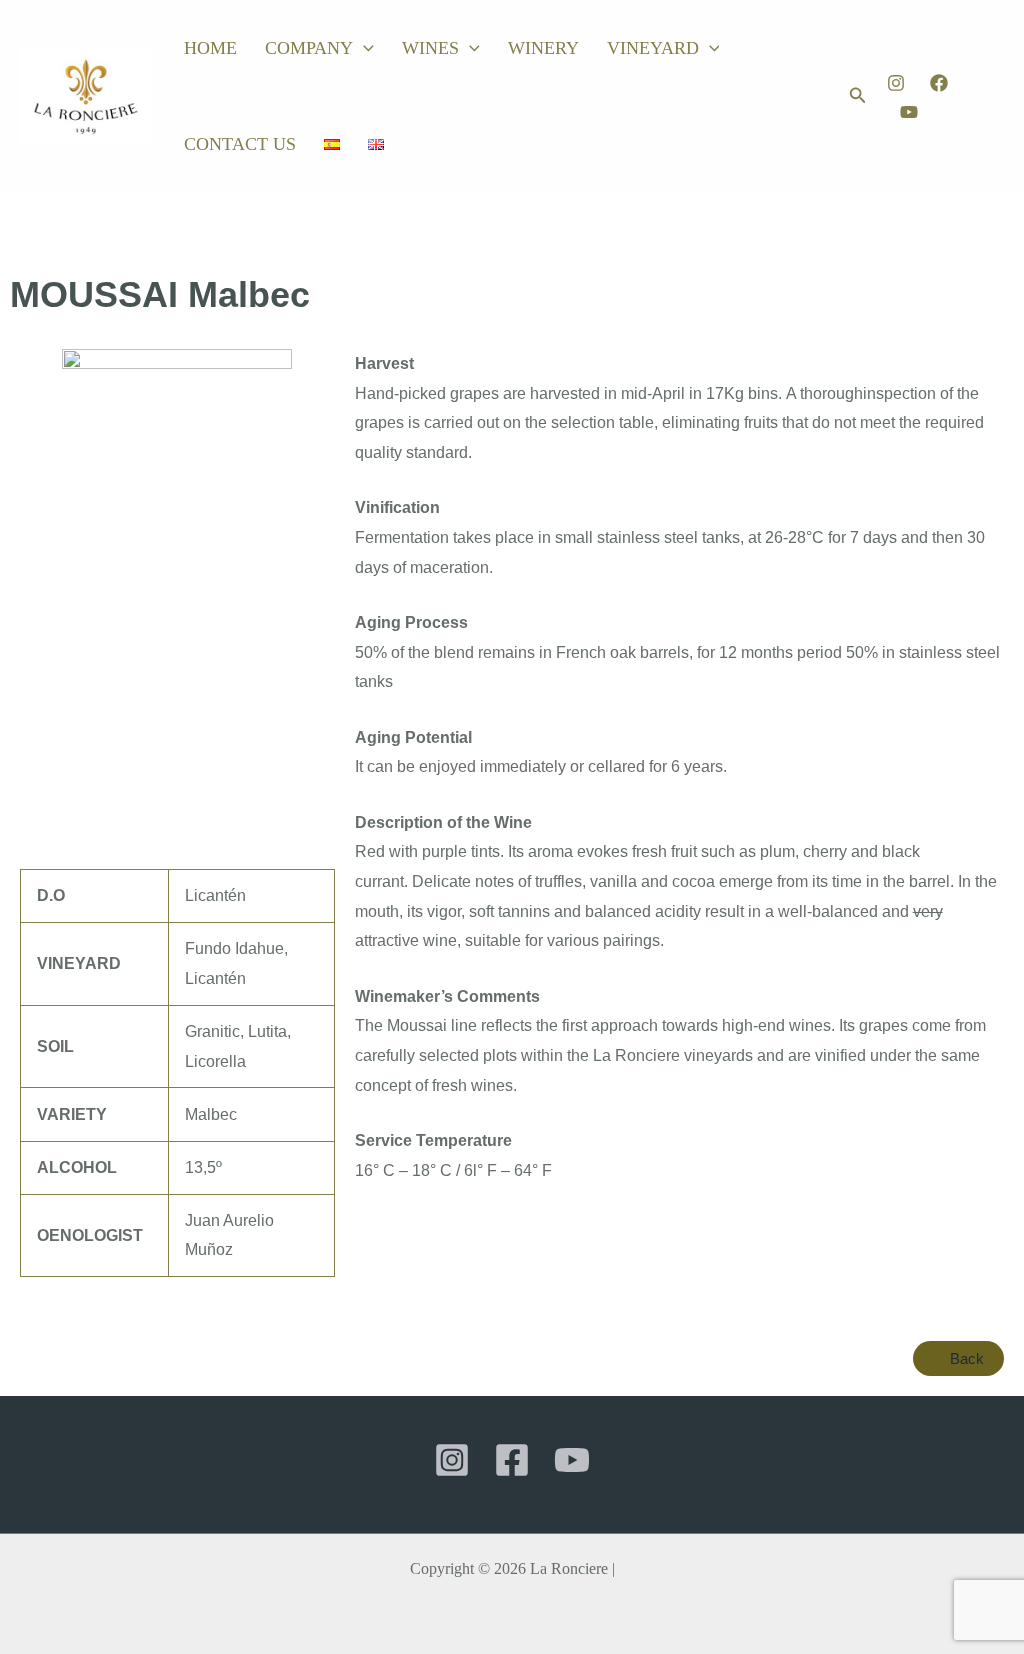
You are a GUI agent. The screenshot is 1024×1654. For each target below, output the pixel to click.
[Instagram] (896, 83)
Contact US (240, 144)
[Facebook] (939, 83)
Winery (543, 48)
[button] (363, 48)
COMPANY (309, 48)
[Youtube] (909, 112)
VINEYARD (653, 48)
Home (210, 48)
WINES (430, 48)
